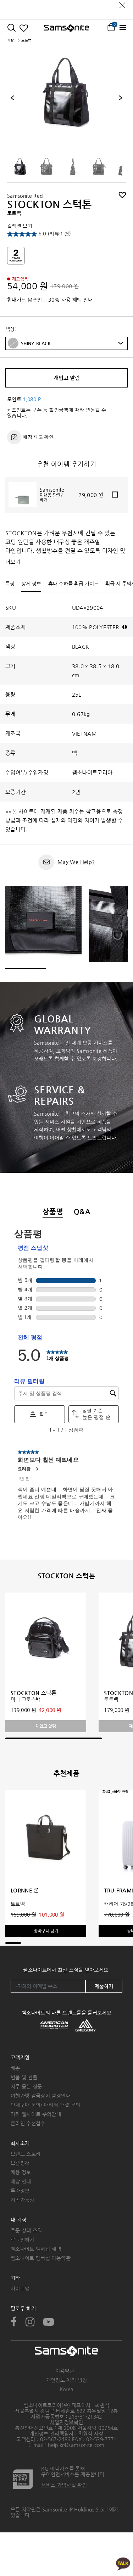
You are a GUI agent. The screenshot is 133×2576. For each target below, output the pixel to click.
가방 (10, 40)
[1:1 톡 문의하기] (123, 2563)
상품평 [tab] (53, 1212)
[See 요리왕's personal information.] (37, 1469)
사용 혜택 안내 (77, 300)
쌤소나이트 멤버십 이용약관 (41, 2258)
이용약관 (65, 2371)
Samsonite (52, 490)
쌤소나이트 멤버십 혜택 (36, 2249)
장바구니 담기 (46, 1931)
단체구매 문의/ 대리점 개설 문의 (45, 2105)
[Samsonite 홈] (66, 28)
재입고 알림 (67, 378)
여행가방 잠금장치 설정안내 (41, 2096)
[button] (72, 343)
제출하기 (104, 1986)
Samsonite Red (25, 196)
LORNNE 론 (25, 1890)
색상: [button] (11, 329)
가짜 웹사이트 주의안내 (36, 2114)
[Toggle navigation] (123, 28)
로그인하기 (23, 2240)
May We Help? (76, 862)
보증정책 (20, 2163)
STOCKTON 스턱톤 (34, 1693)
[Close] (122, 3)
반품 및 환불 (24, 2077)
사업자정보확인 (66, 2422)
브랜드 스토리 (26, 2154)
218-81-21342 (85, 2416)
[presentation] (12, 98)
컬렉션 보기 (20, 226)
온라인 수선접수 (28, 2123)
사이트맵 (20, 2288)
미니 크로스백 (26, 1699)
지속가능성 (23, 2200)
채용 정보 (21, 2172)
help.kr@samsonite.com (76, 2445)
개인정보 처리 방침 (67, 2380)
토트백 (111, 1699)
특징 (10, 584)
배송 (15, 2068)
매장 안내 (21, 2181)
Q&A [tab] (82, 1212)
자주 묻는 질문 (26, 2086)
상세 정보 (31, 584)
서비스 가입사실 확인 (64, 2485)
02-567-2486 (55, 2439)
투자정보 (20, 2191)
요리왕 (24, 1469)
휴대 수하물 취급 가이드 (73, 584)
